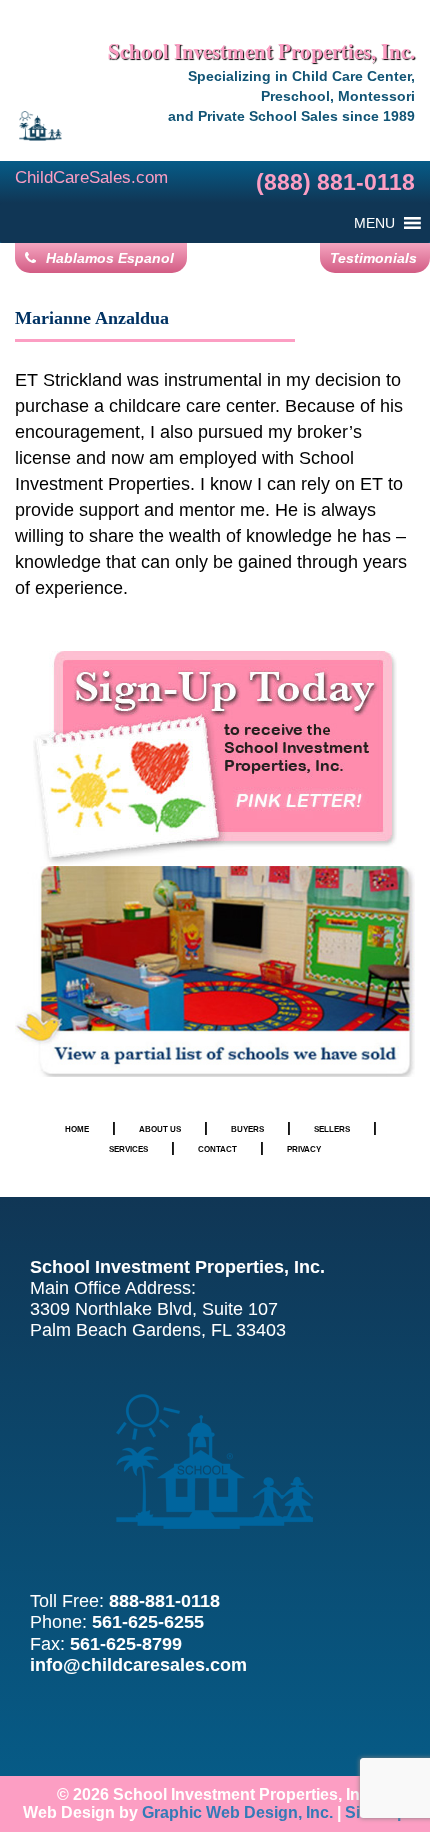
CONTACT (217, 1149)
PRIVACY (304, 1149)
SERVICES (128, 1149)
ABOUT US (160, 1129)
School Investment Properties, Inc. (261, 51)
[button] (374, 223)
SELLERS (332, 1129)
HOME (77, 1129)
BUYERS (247, 1129)
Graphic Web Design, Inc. (237, 1812)
